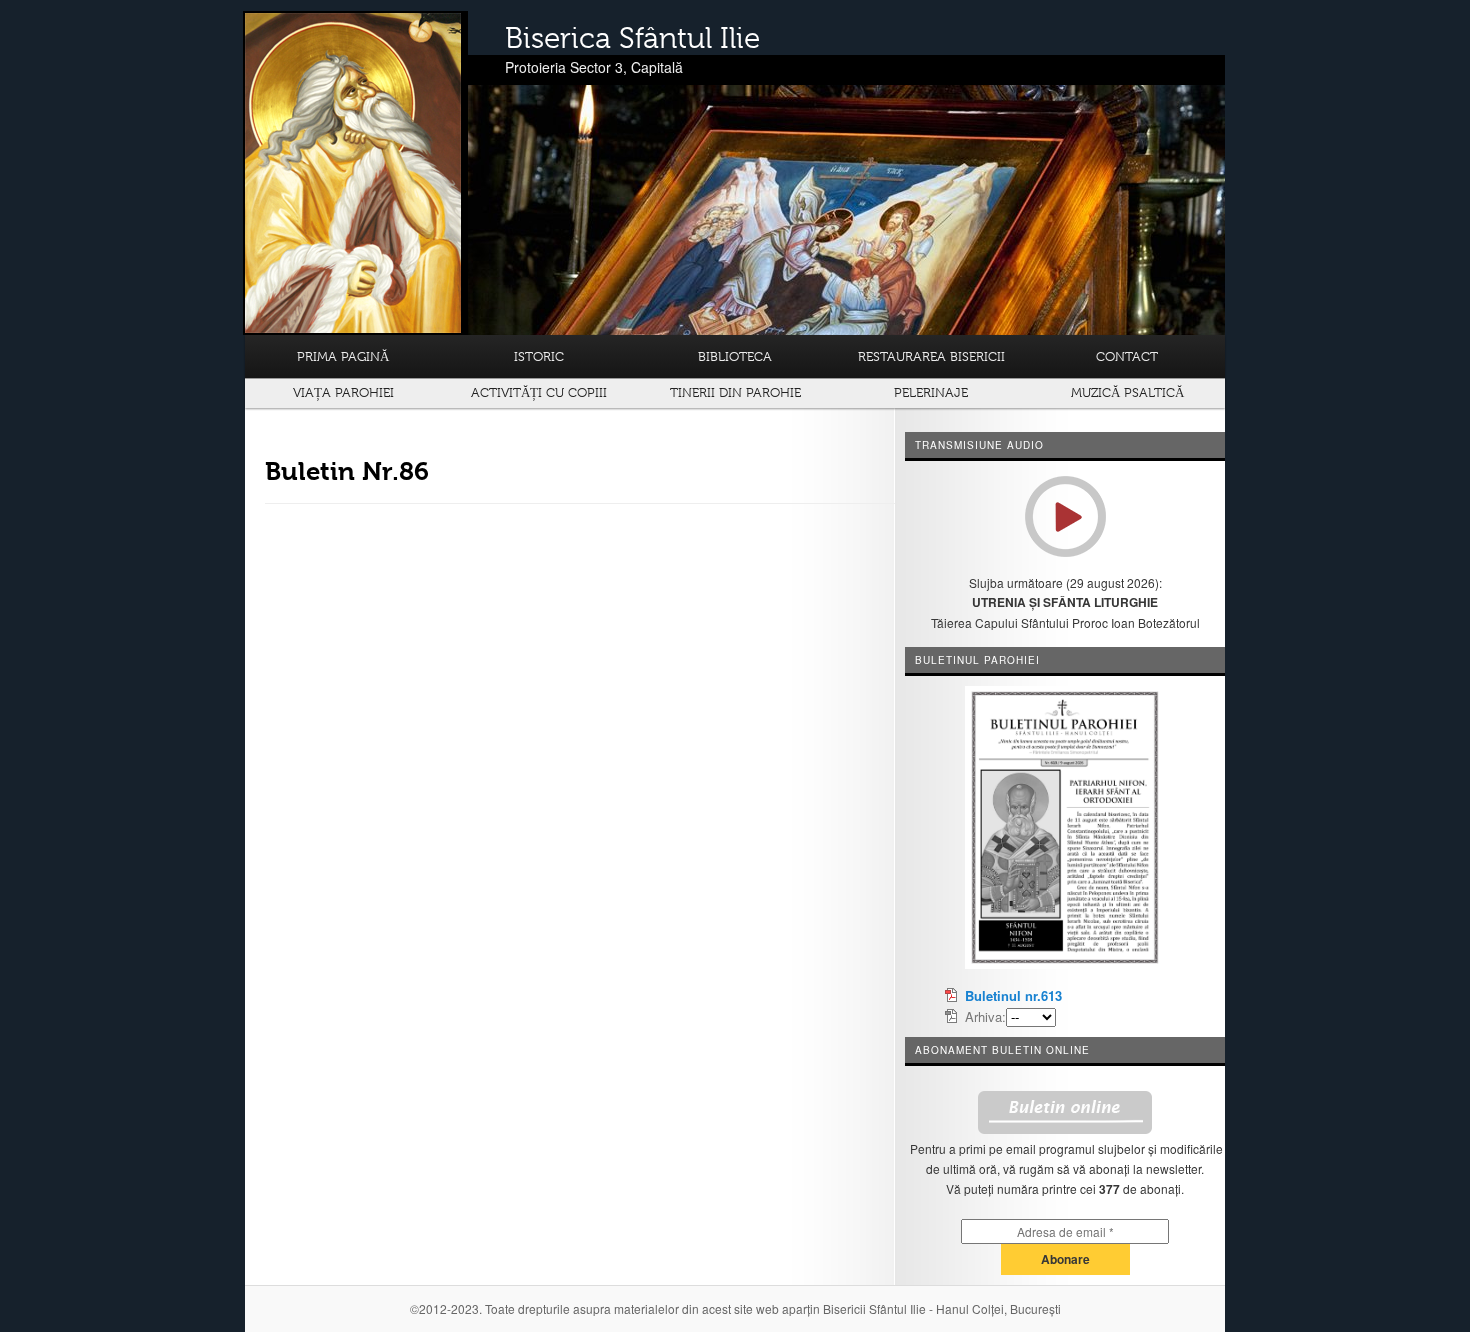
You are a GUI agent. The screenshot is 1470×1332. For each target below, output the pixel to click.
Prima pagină (343, 356)
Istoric (539, 356)
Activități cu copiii (539, 392)
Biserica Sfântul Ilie (632, 38)
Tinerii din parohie (735, 392)
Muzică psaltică (1127, 392)
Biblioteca (735, 356)
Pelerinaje (931, 392)
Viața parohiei (343, 392)
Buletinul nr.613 (1013, 995)
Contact (1127, 356)
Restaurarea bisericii (931, 356)
